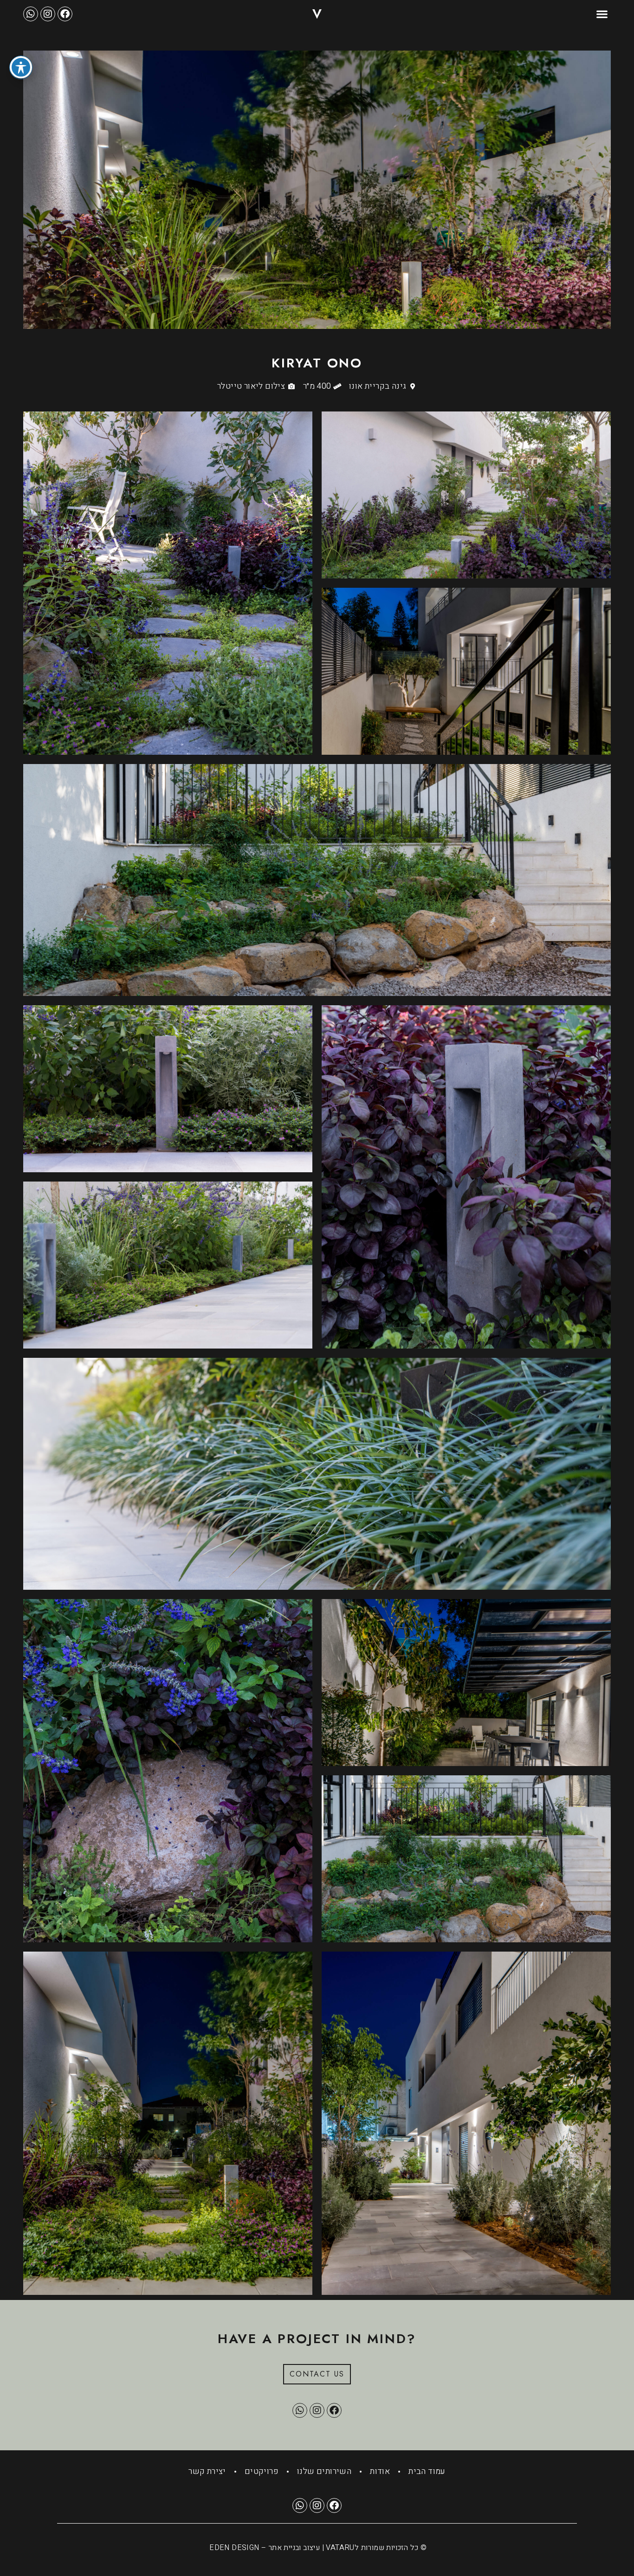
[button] (602, 14)
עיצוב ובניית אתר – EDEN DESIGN (265, 2548)
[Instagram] (48, 14)
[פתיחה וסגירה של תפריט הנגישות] (21, 67)
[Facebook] (65, 14)
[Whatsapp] (31, 14)
